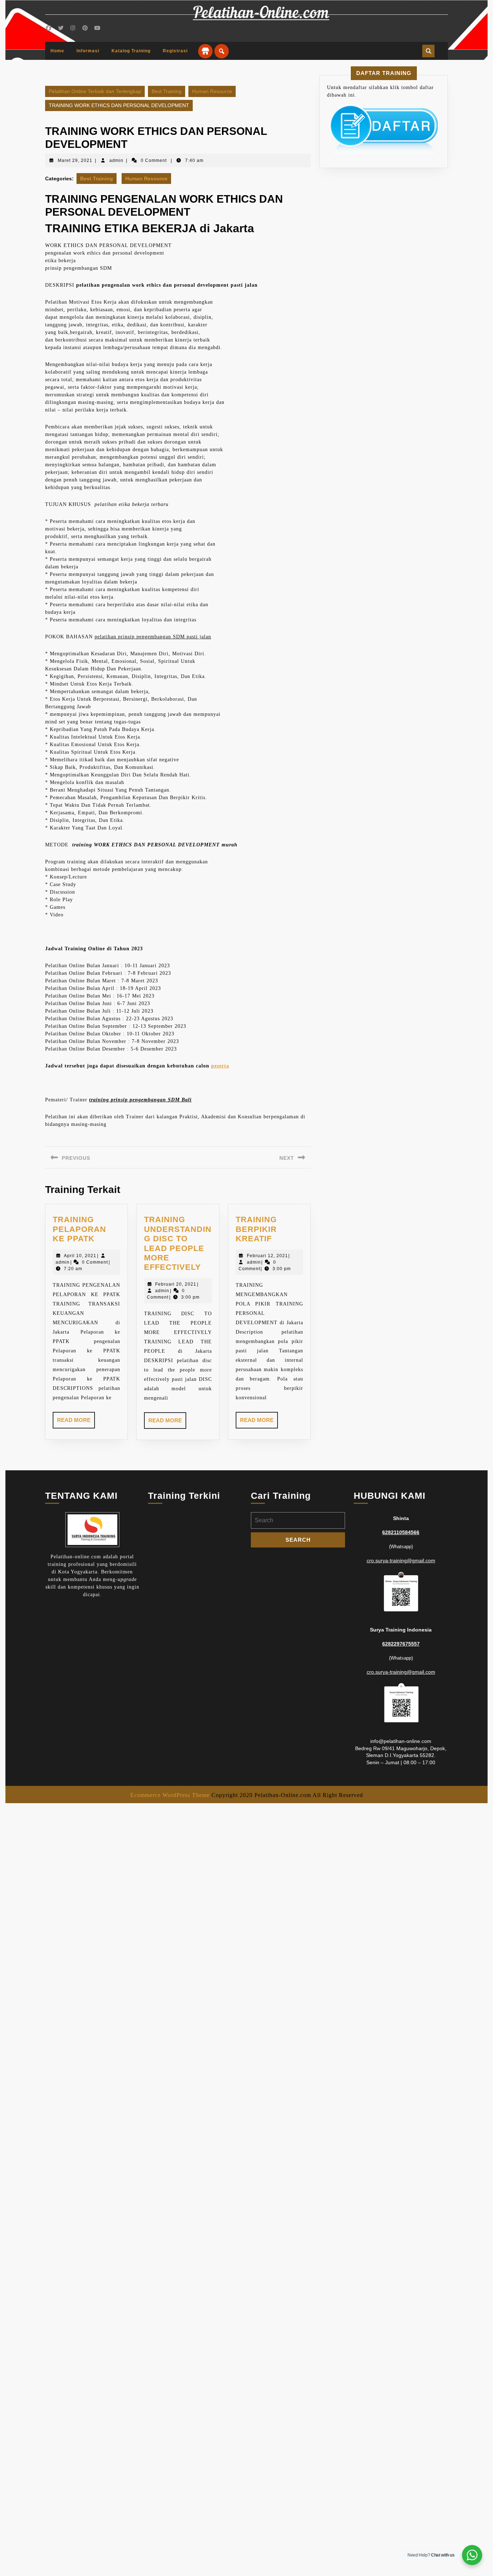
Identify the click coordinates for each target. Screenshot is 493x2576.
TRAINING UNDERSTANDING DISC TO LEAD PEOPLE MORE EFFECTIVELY (178, 1243)
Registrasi (175, 51)
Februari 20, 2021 (176, 1284)
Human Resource (212, 91)
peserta (220, 1066)
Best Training (167, 91)
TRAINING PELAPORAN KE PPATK (79, 1229)
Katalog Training (131, 51)
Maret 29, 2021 (75, 160)
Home (57, 51)
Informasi (88, 51)
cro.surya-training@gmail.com (401, 1560)
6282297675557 (401, 1644)
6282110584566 (401, 1532)
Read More (76, 1423)
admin (116, 160)
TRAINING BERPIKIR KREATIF (256, 1229)
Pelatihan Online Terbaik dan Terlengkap (95, 91)
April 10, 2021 (80, 1256)
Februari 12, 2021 (267, 1256)
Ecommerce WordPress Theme (170, 1795)
